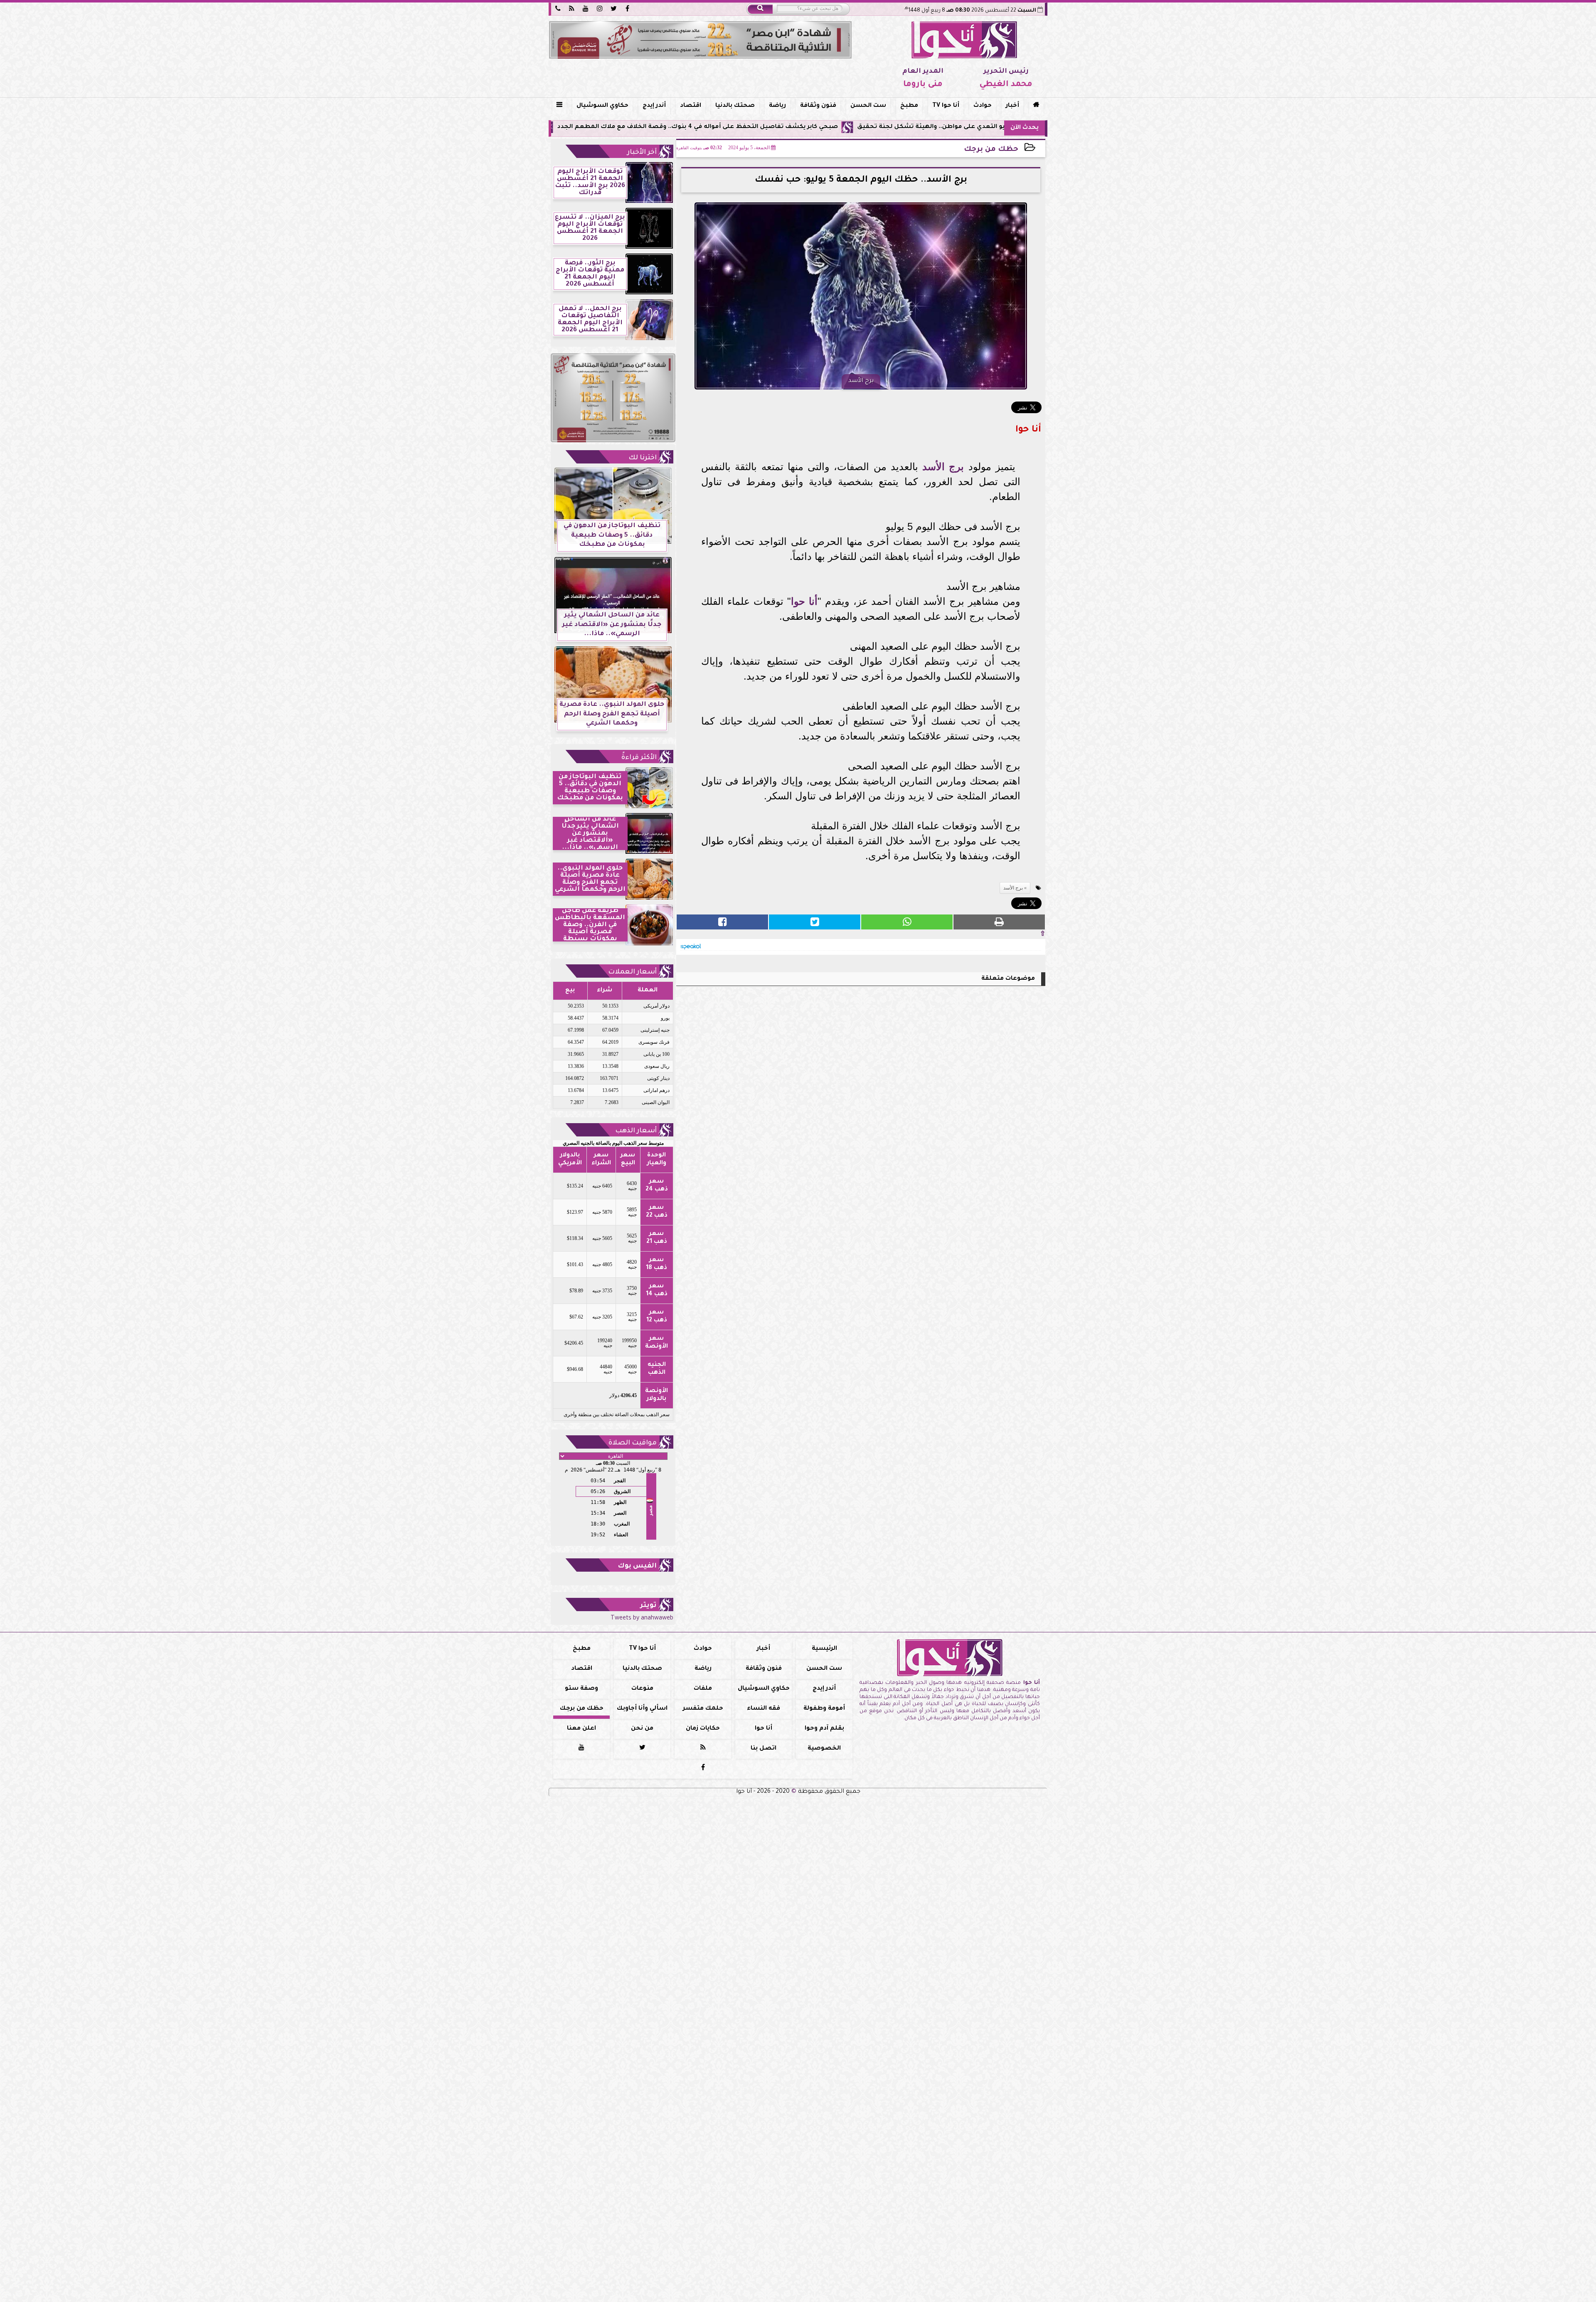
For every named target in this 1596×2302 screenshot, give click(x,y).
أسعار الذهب (636, 1131)
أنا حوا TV (946, 106)
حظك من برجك (991, 150)
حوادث (983, 106)
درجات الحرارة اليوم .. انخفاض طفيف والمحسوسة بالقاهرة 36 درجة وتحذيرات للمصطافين (577, 127)
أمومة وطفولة (824, 1709)
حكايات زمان (703, 1729)
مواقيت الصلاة (633, 1443)
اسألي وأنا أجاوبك (642, 1709)
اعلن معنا (581, 1729)
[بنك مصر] (700, 40)
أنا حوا (804, 601)
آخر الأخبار (642, 153)
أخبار (1012, 106)
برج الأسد (943, 467)
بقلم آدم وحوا (824, 1729)
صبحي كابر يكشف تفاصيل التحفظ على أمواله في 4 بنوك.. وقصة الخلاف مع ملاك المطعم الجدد (867, 127)
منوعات (642, 1689)
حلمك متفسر (703, 1709)
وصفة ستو (581, 1689)
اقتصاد (691, 106)
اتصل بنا (764, 1749)
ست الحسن (868, 106)
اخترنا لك (643, 458)
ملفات (703, 1689)
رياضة (777, 106)
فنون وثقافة (818, 106)
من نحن (642, 1729)
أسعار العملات (632, 972)
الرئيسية (824, 1649)
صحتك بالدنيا (735, 106)
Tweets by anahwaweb (642, 1619)
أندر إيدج (654, 106)
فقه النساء (764, 1709)
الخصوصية (824, 1749)
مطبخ (909, 106)
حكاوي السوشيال (602, 106)
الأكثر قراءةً (639, 758)
